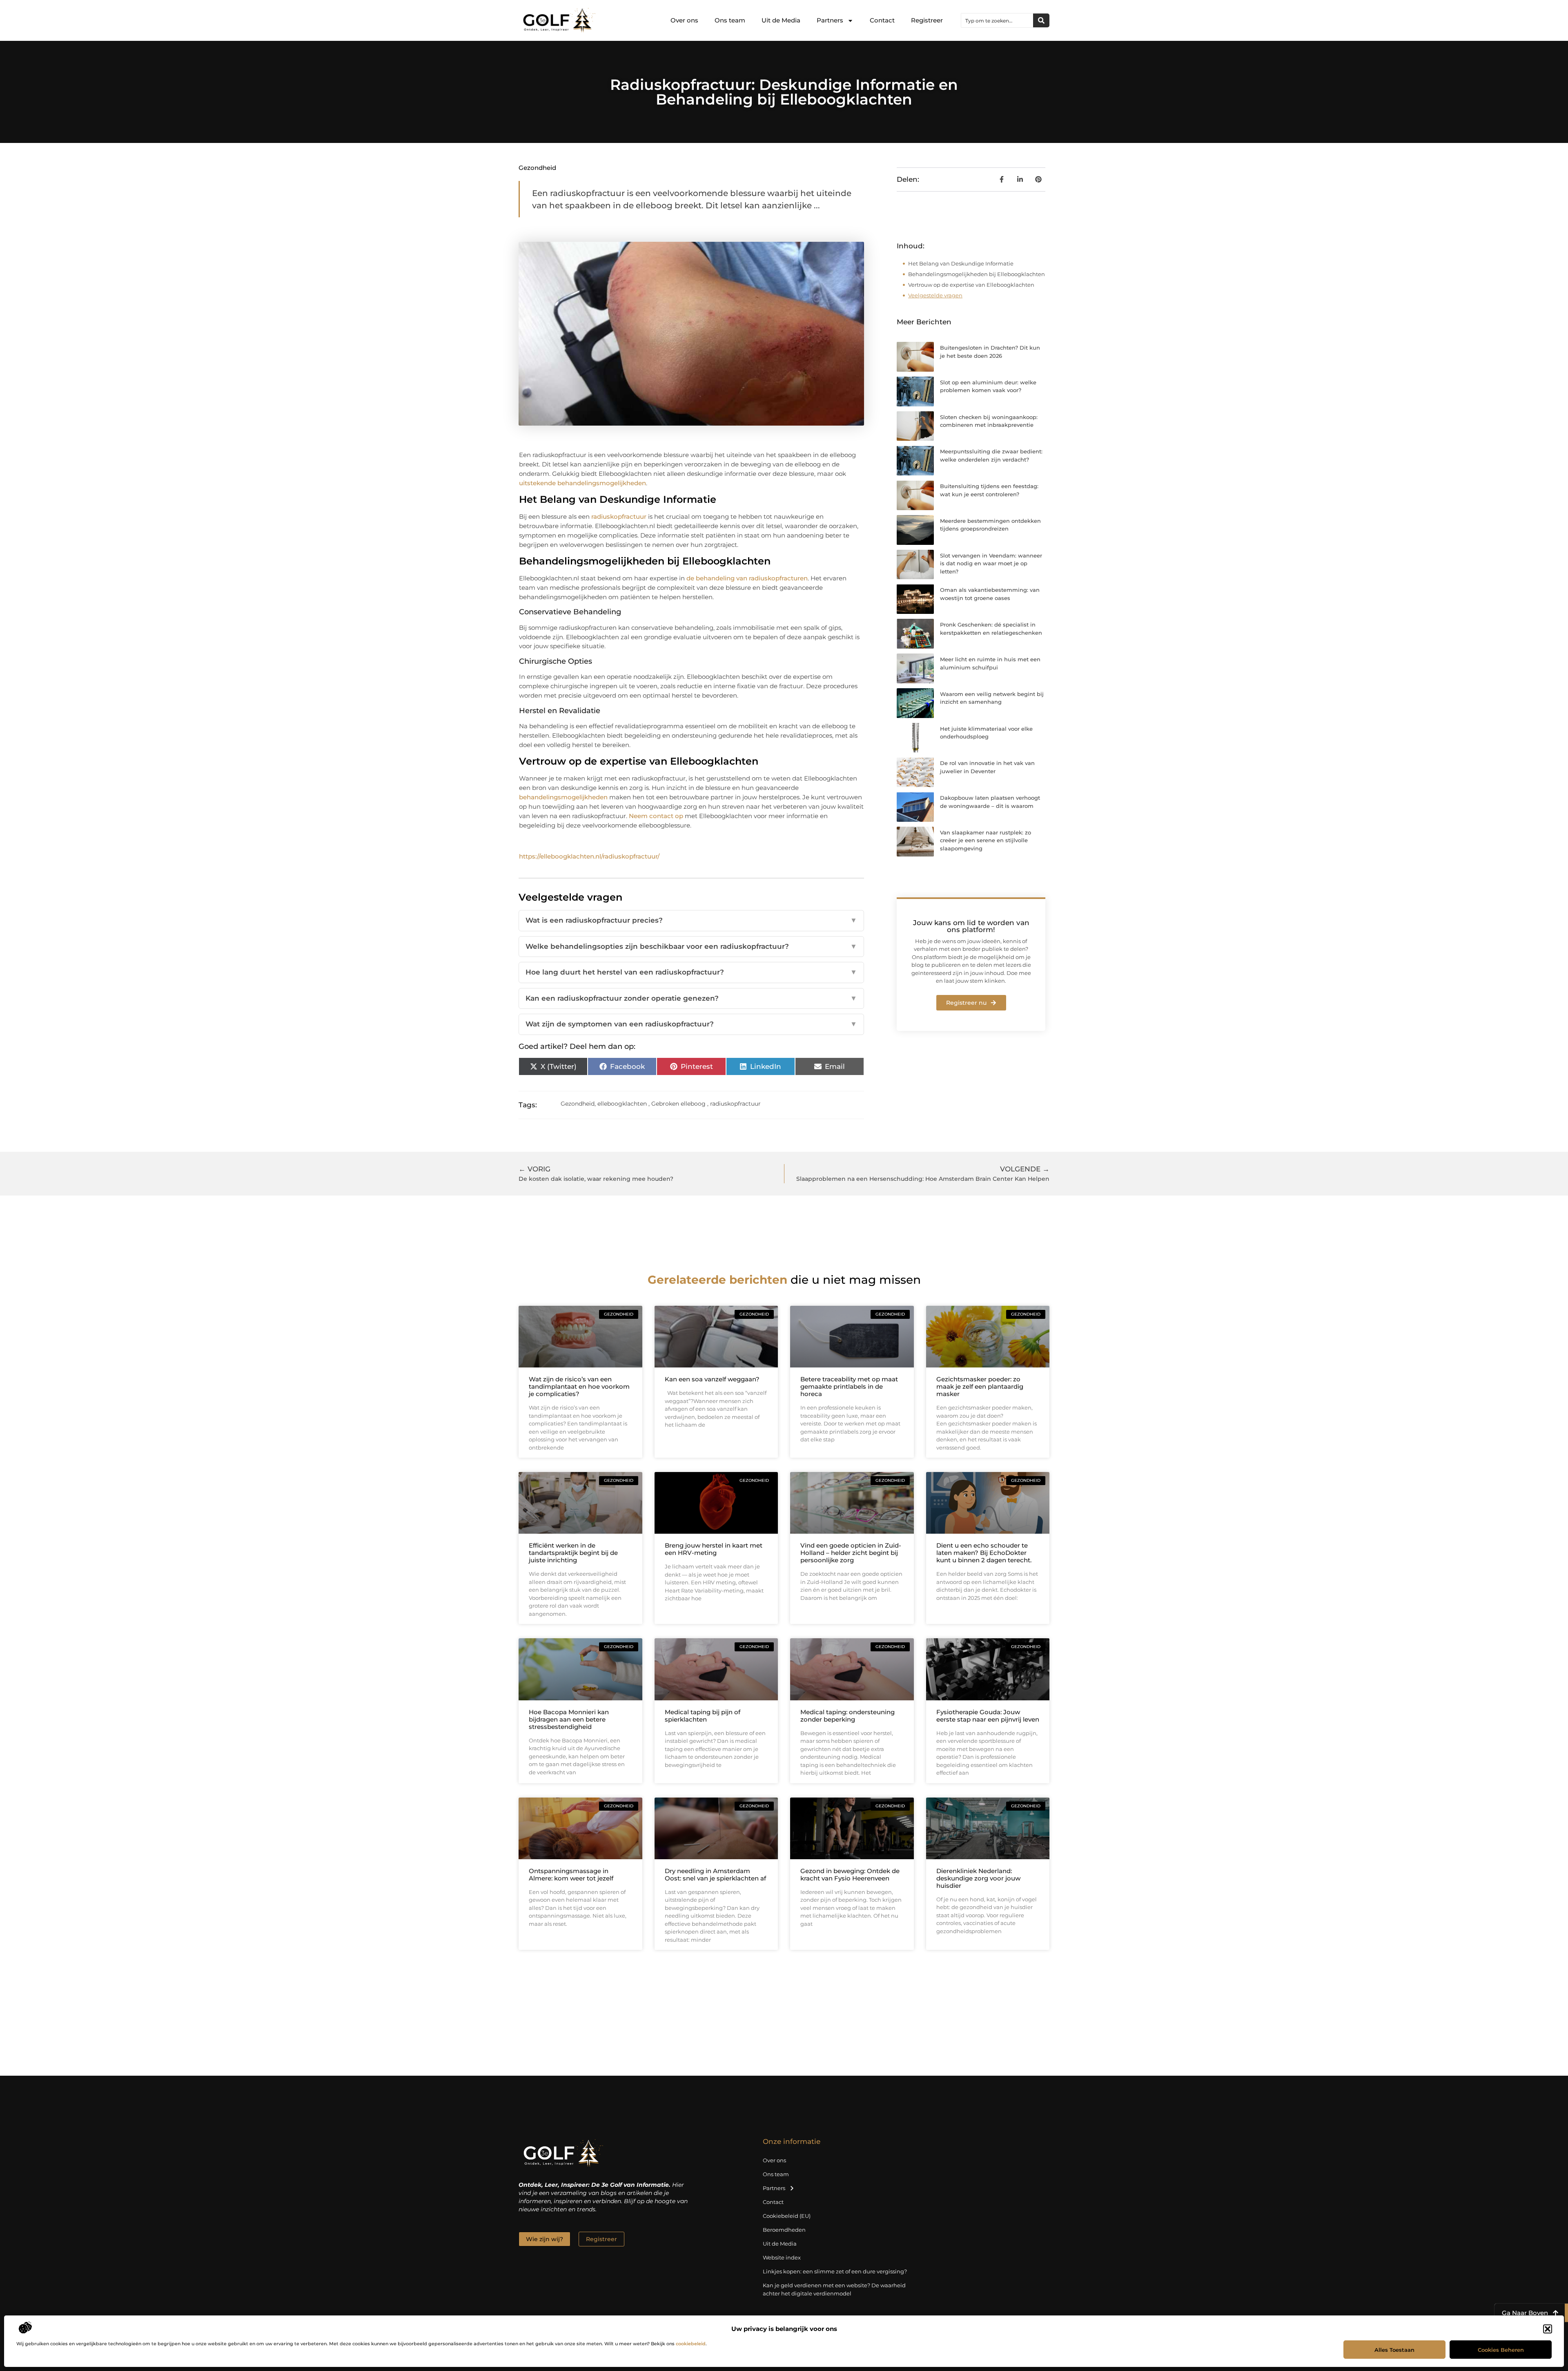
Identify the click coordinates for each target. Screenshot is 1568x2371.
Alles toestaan (1394, 2350)
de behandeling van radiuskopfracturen (747, 578)
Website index (782, 2257)
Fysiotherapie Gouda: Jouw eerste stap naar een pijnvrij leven (988, 1716)
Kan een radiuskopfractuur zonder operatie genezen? (691, 998)
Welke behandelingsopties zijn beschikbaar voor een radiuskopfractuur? (691, 946)
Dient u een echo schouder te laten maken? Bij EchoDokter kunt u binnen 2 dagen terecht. (984, 1553)
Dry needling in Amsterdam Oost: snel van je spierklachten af (715, 1875)
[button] (1548, 2329)
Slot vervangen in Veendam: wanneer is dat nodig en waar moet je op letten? (991, 563)
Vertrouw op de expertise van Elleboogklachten (971, 285)
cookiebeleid (691, 2344)
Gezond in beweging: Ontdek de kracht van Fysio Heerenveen (850, 1875)
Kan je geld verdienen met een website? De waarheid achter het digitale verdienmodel (834, 2289)
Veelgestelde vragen (935, 295)
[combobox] (997, 20)
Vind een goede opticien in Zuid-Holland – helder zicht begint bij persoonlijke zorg (851, 1553)
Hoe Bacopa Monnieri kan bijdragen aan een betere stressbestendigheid (569, 1719)
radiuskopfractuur (619, 516)
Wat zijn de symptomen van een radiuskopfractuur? (691, 1024)
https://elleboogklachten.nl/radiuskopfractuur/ (589, 856)
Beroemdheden (784, 2230)
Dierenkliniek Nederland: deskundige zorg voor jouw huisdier (978, 1878)
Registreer (927, 20)
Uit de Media (781, 20)
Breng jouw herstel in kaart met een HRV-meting (714, 1549)
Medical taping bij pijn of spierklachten (703, 1716)
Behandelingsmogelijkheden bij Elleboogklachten (977, 274)
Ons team (730, 20)
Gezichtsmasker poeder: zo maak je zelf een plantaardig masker (980, 1386)
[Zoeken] (1041, 20)
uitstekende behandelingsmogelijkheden (582, 483)
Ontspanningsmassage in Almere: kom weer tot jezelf (571, 1875)
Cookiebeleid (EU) (787, 2216)
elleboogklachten (622, 1104)
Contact (882, 20)
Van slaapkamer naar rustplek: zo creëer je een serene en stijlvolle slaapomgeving (986, 840)
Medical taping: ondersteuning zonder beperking (847, 1716)
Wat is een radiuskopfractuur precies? (691, 920)
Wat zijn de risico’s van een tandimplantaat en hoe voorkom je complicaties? (579, 1386)
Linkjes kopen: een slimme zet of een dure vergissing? (835, 2271)
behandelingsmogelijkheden (563, 797)
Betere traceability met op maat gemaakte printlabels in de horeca (849, 1386)
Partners (830, 20)
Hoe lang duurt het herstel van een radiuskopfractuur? (691, 972)
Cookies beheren (1501, 2350)
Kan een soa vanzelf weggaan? (712, 1379)
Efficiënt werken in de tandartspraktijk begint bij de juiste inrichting (573, 1553)
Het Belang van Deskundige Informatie (961, 263)
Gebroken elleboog (678, 1104)
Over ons (684, 20)
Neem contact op (656, 816)
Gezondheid (537, 168)
